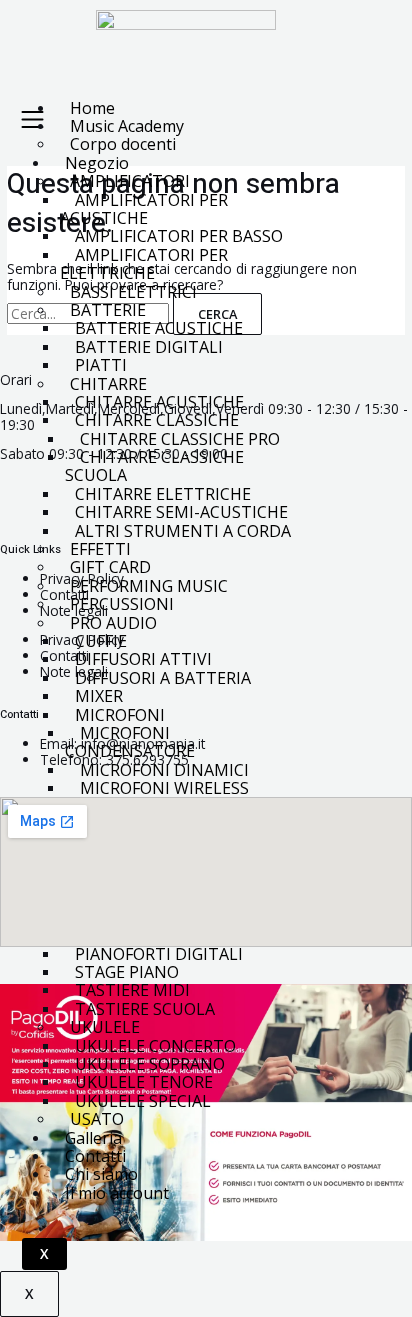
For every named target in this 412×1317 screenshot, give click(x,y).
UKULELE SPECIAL (143, 1101)
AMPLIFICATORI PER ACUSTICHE (144, 209)
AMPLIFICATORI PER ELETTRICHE (144, 264)
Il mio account (117, 1193)
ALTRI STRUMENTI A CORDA (183, 531)
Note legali (74, 610)
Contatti (64, 594)
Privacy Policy (82, 578)
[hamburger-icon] (32, 121)
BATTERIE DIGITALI (149, 347)
